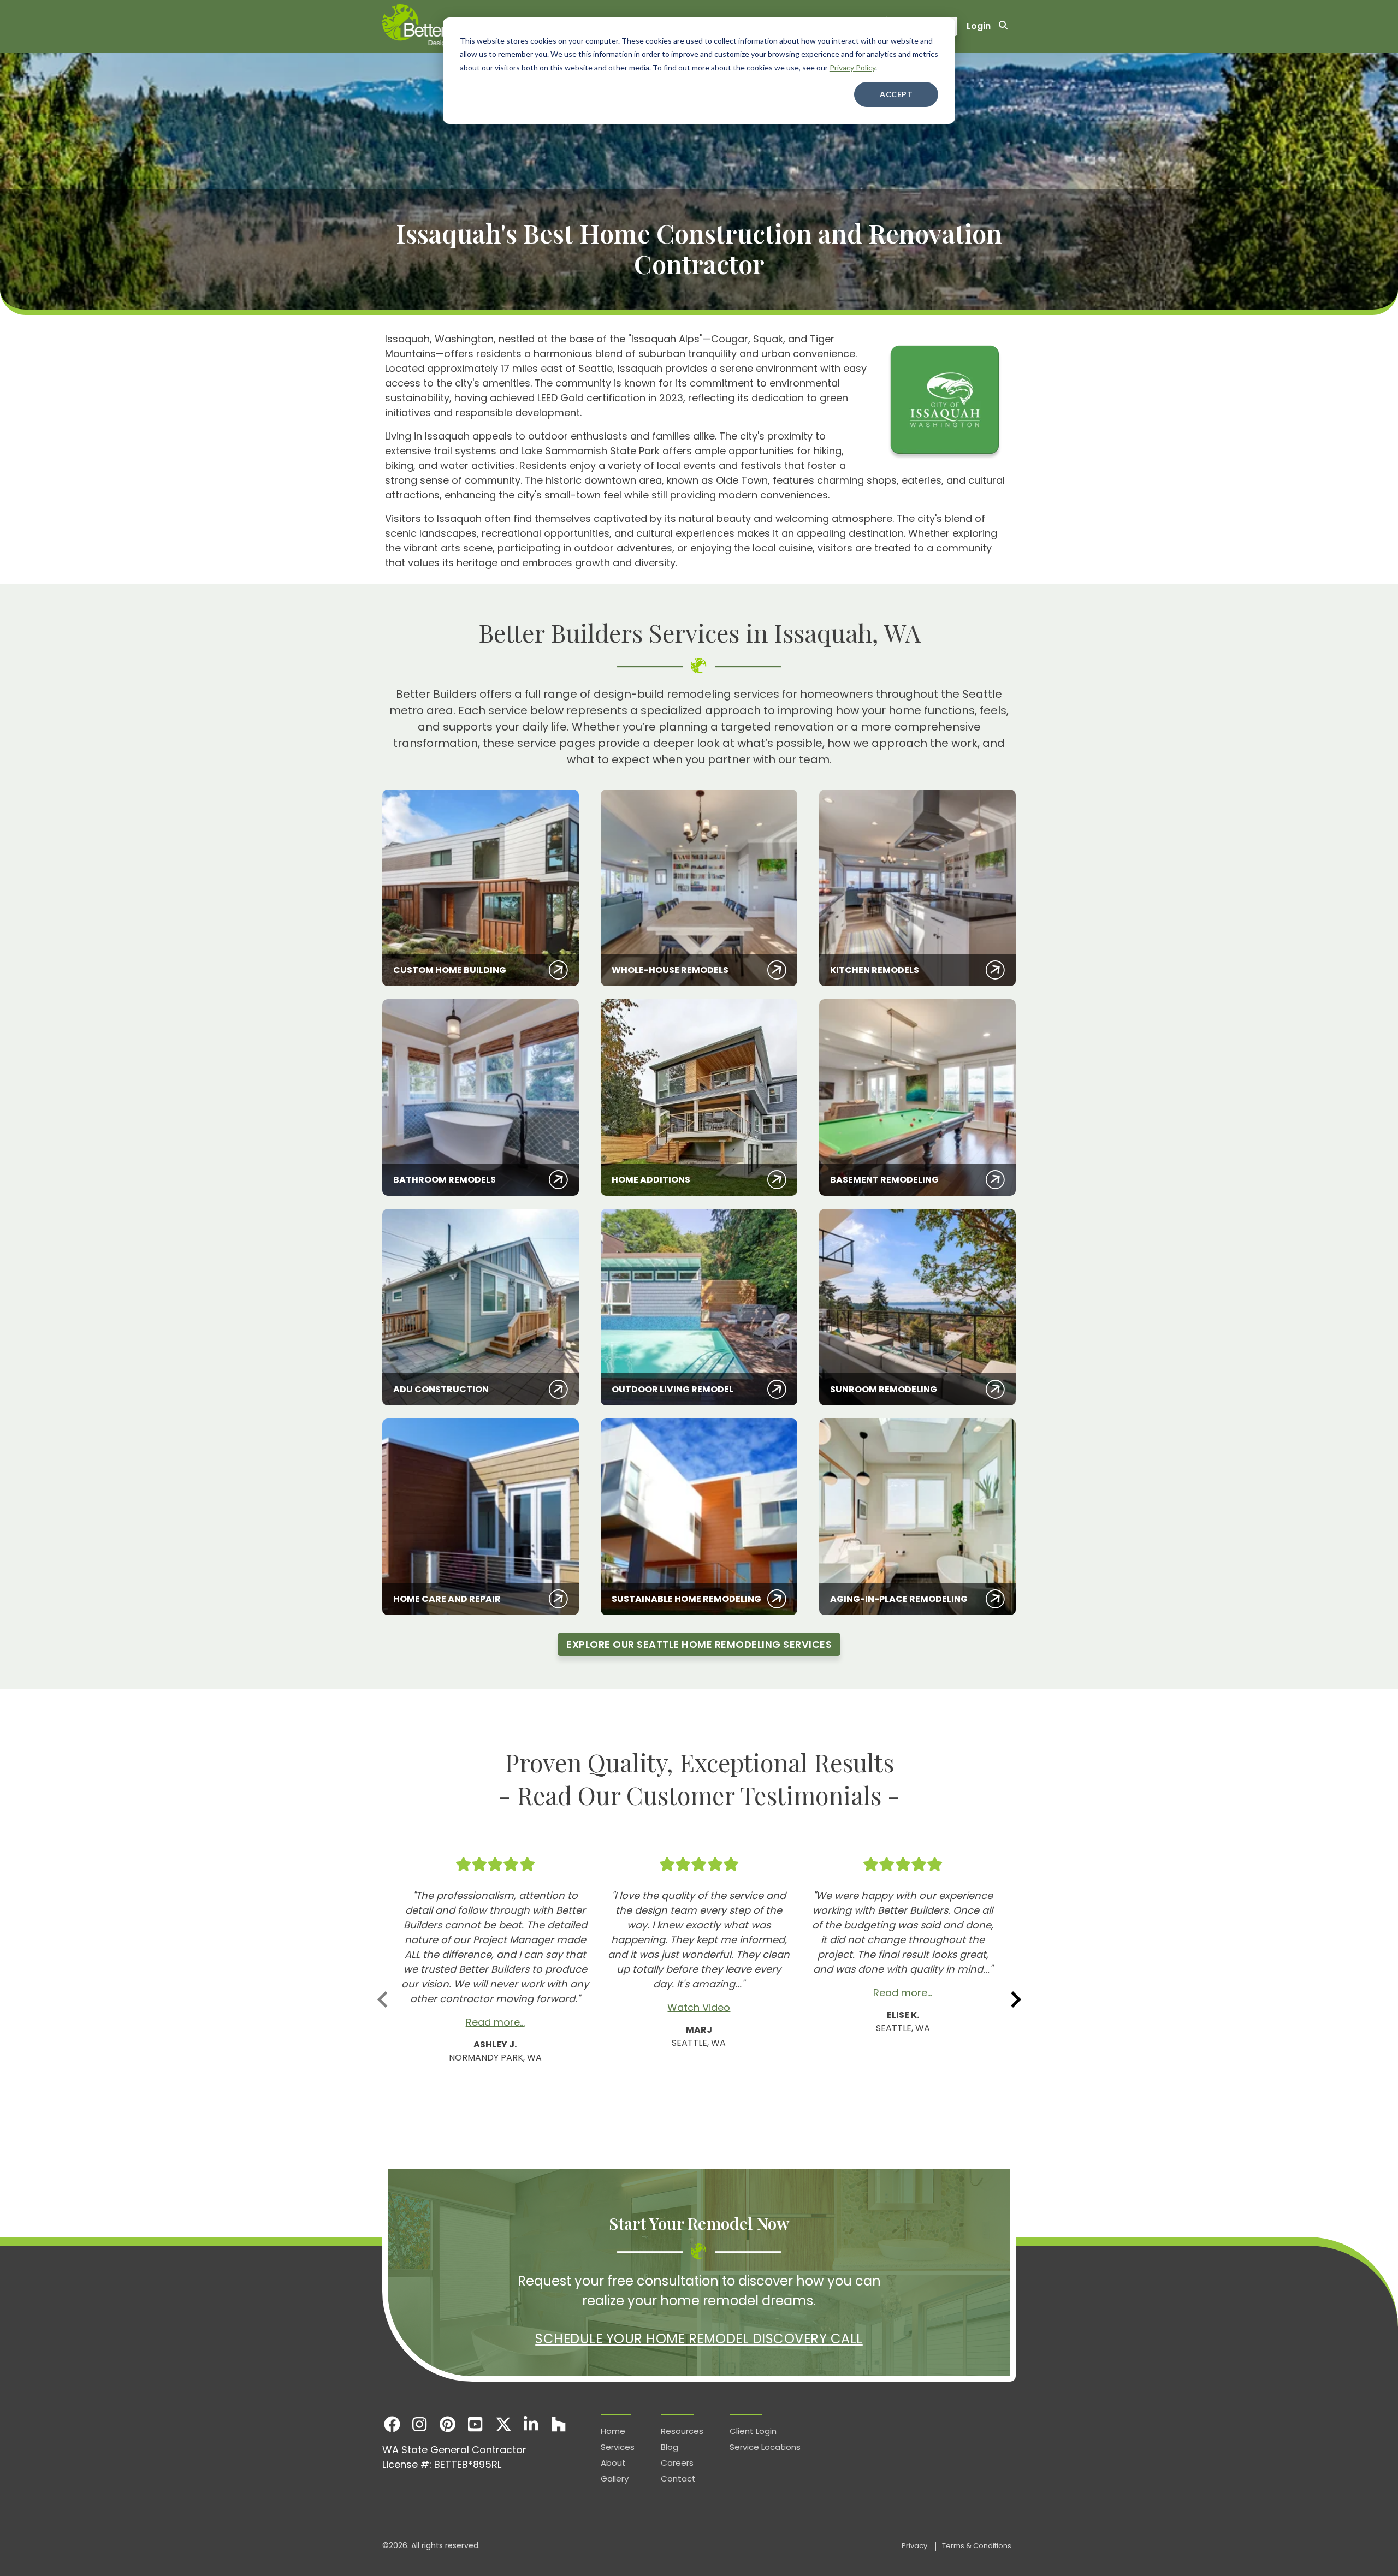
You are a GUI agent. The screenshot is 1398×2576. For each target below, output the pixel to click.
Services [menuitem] (618, 2447)
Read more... (495, 2022)
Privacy (915, 2546)
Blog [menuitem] (670, 2447)
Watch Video (699, 2007)
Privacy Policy (852, 67)
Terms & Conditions (977, 2546)
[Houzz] (559, 2424)
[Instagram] (420, 2424)
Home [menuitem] (613, 2431)
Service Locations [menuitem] (765, 2447)
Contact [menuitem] (678, 2479)
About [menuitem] (613, 2463)
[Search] (1003, 26)
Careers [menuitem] (677, 2463)
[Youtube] (475, 2424)
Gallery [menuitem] (615, 2479)
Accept (896, 94)
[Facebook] (392, 2424)
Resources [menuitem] (682, 2431)
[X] (503, 2424)
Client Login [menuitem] (753, 2431)
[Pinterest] (448, 2424)
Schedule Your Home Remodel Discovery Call (699, 2339)
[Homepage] (442, 26)
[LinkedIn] (531, 2424)
